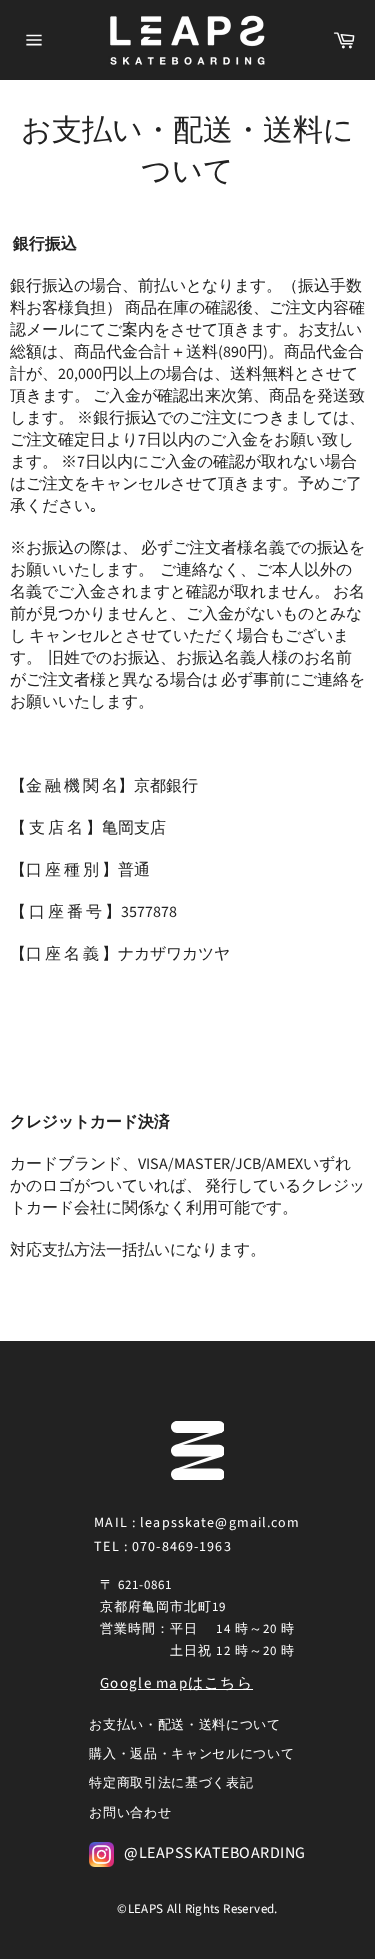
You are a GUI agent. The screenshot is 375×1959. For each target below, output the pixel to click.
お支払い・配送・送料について (184, 1725)
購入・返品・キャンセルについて (191, 1754)
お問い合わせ (130, 1813)
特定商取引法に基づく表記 (171, 1783)
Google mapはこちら (176, 1683)
